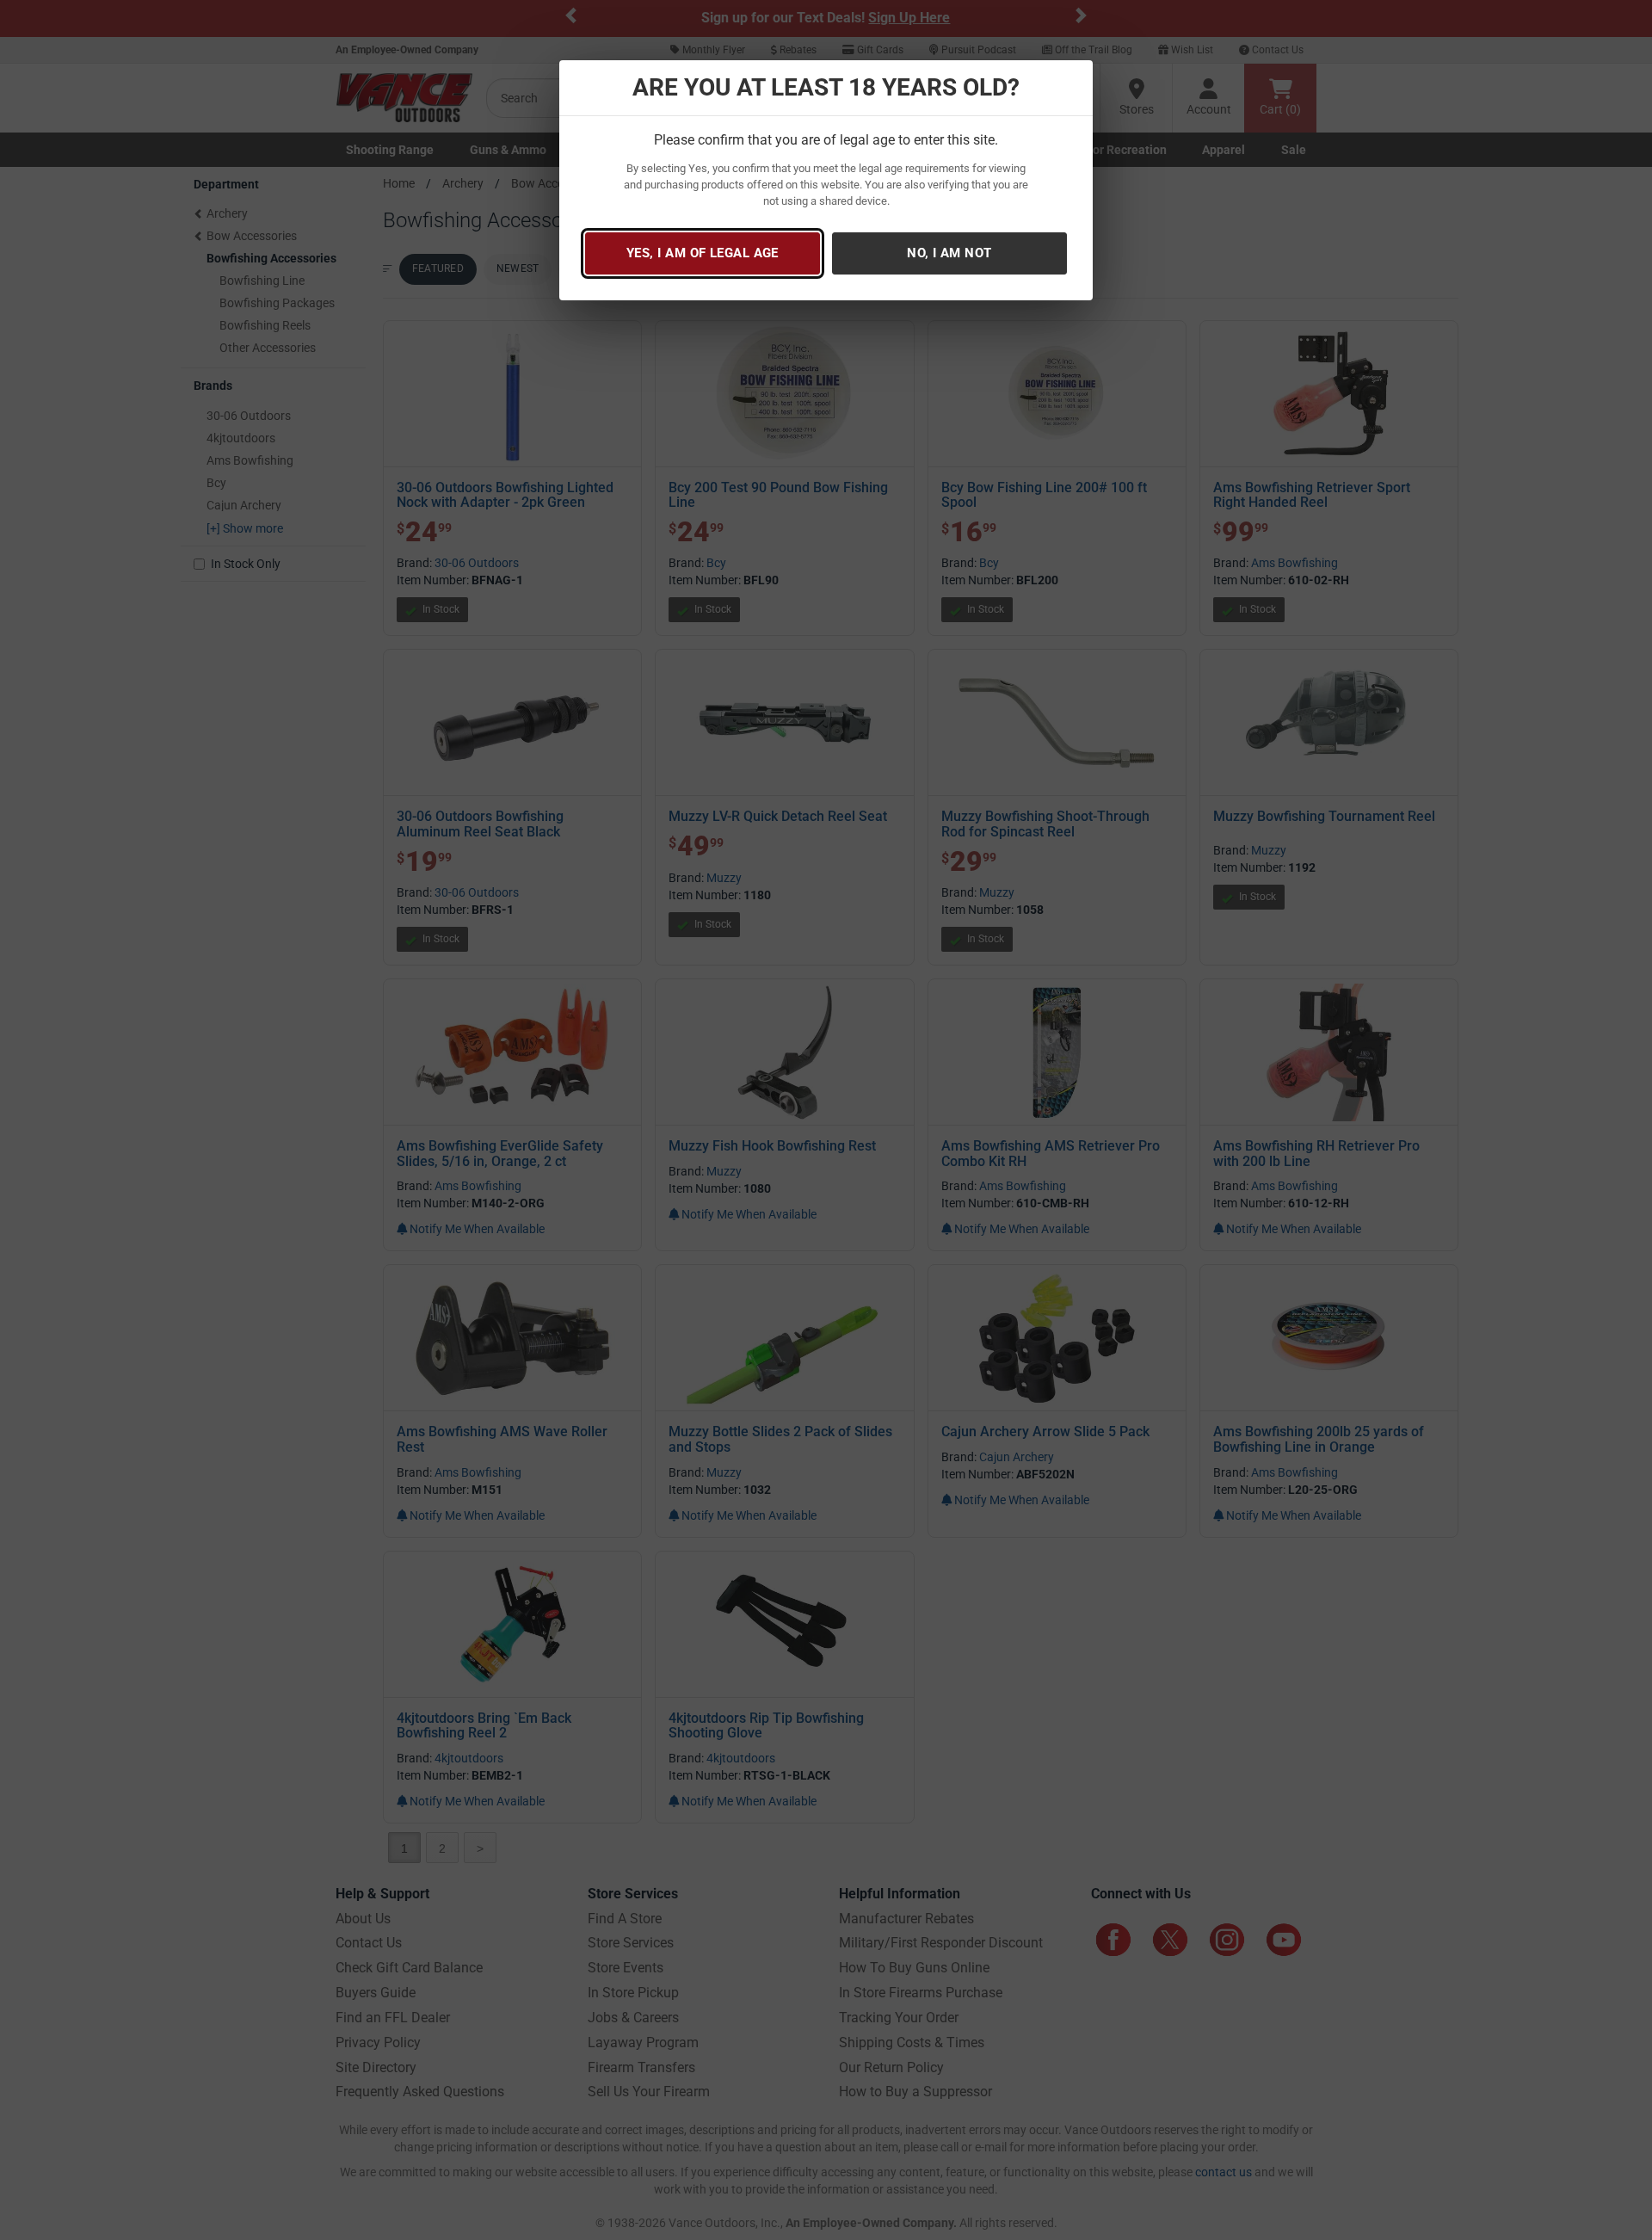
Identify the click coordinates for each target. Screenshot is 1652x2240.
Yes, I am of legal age (703, 253)
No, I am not (949, 253)
